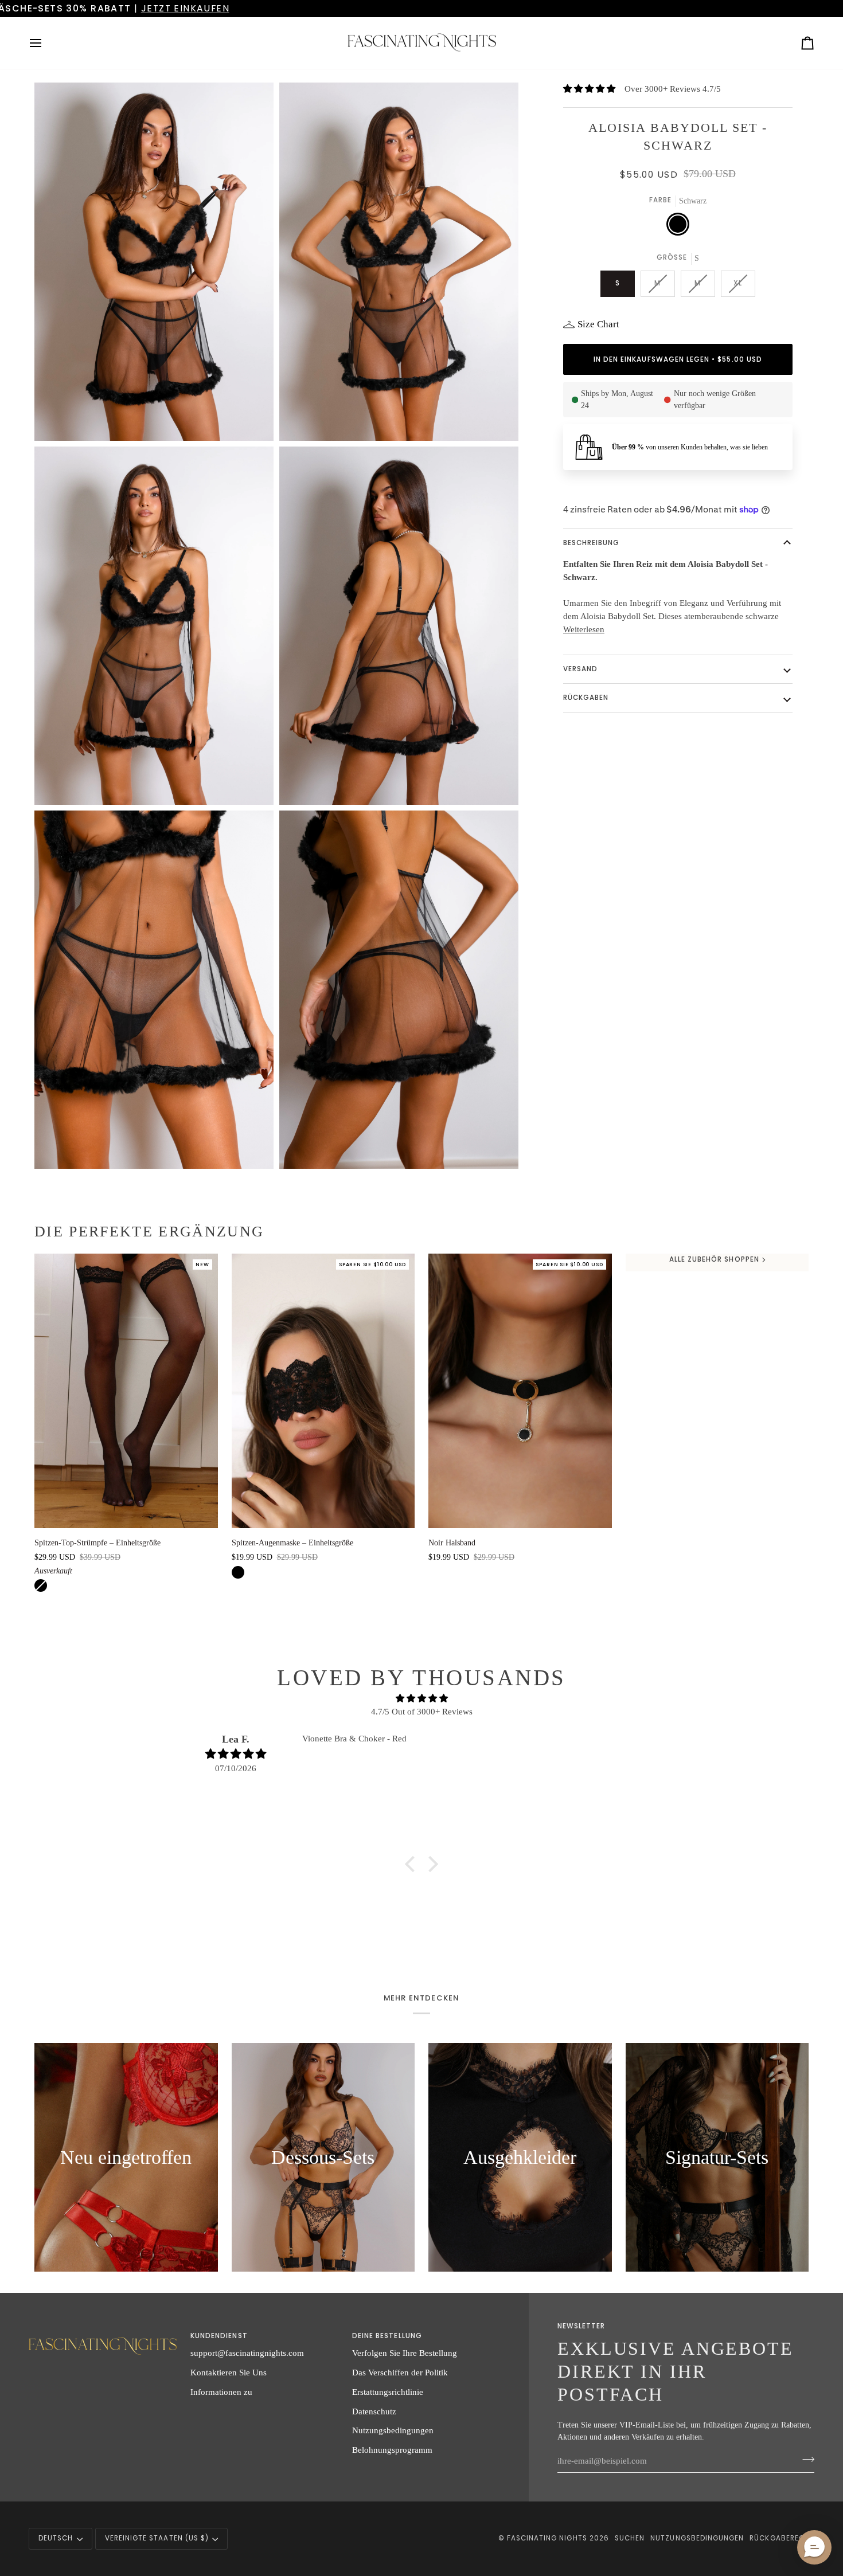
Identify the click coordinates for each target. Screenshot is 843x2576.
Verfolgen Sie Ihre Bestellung (405, 2353)
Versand (580, 669)
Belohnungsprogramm (392, 2450)
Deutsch (56, 2538)
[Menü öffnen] (46, 43)
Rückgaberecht (782, 2538)
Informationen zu (221, 2392)
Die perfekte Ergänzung (149, 1232)
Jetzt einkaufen (650, 8)
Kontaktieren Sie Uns (229, 2372)
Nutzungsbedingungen (393, 2430)
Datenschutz (374, 2411)
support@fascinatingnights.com (247, 2353)
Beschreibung (592, 543)
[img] (421, 1699)
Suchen (630, 2538)
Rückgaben (586, 698)
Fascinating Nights (547, 2538)
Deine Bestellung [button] (387, 2336)
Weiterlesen (584, 629)
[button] (413, 1864)
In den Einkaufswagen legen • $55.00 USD (678, 359)
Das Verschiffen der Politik (400, 2372)
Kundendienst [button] (219, 2336)
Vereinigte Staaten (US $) (157, 2538)
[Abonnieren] (805, 2459)
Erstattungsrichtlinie (388, 2392)
